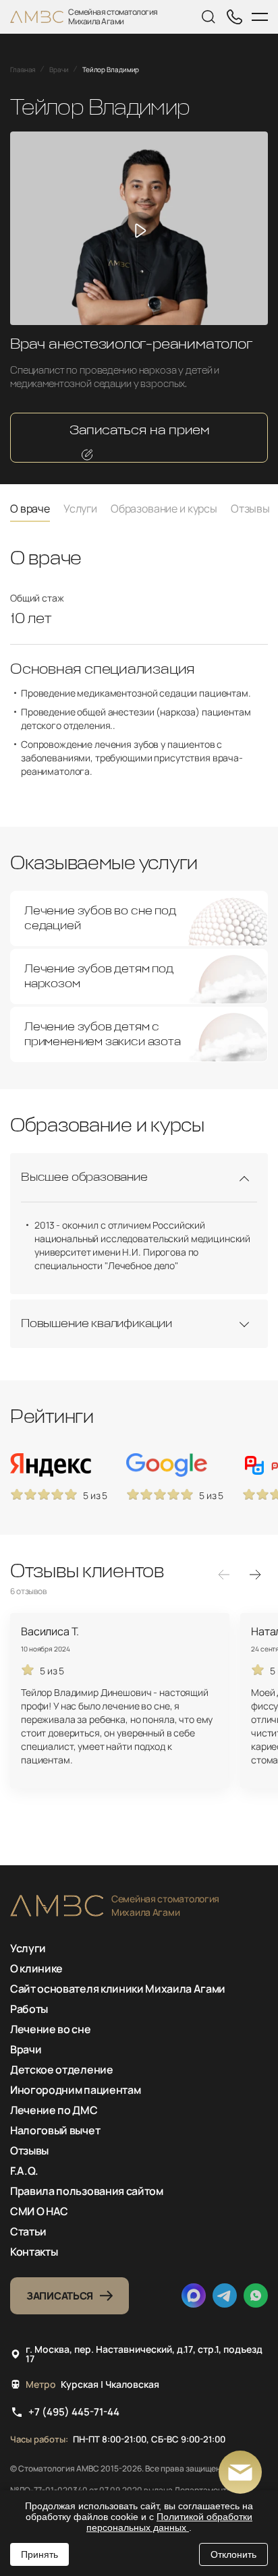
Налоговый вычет (55, 2130)
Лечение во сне (51, 2029)
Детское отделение (62, 2070)
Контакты (34, 2252)
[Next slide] (255, 1575)
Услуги (28, 1948)
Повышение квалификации (96, 1324)
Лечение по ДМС (54, 2110)
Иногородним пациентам (75, 2090)
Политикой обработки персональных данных (169, 2522)
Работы (29, 2009)
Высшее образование (84, 1177)
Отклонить (233, 2554)
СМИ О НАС (39, 2211)
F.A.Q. (24, 2171)
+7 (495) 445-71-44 (74, 2412)
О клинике (36, 1968)
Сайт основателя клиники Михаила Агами (118, 1989)
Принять (39, 2554)
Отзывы (29, 2150)
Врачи (26, 2049)
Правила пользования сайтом (87, 2191)
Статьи (28, 2231)
